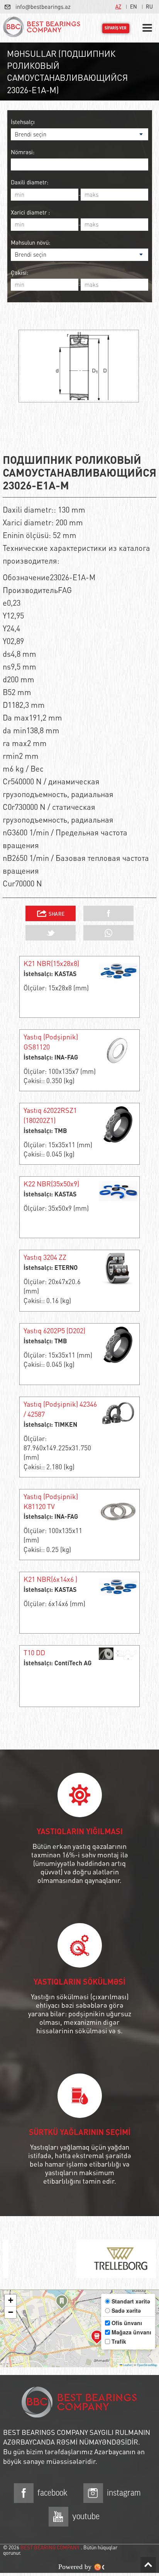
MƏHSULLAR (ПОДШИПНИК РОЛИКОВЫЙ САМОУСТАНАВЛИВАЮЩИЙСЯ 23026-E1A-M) (67, 72)
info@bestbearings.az (43, 7)
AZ (118, 6)
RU (149, 6)
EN (134, 6)
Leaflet (127, 2365)
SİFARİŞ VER (116, 28)
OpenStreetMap (147, 2365)
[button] (62, 2303)
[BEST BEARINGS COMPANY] (42, 28)
